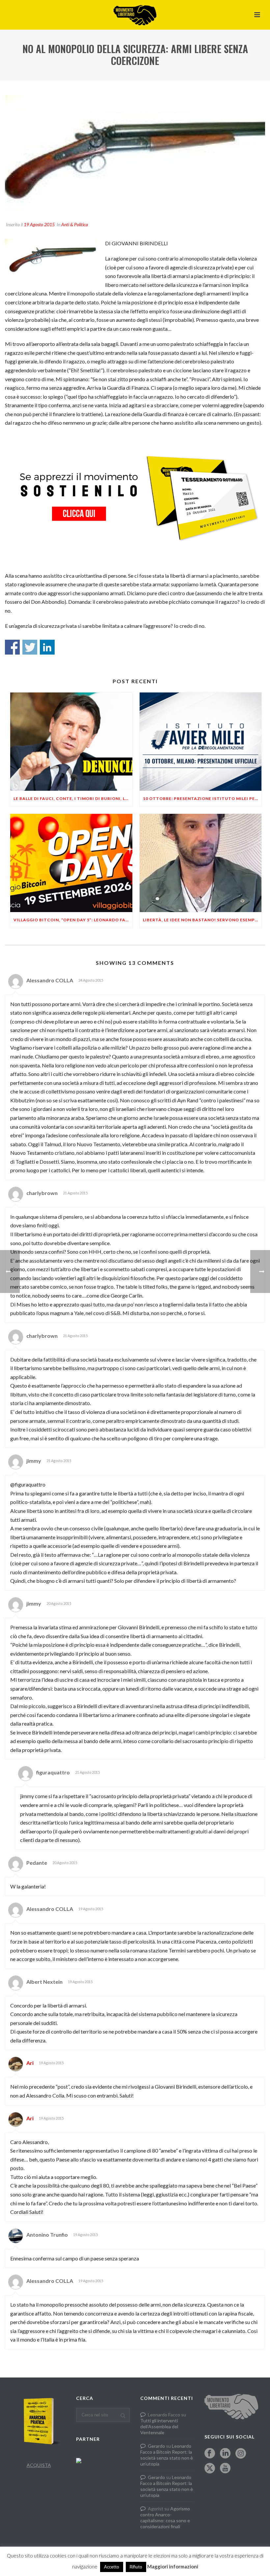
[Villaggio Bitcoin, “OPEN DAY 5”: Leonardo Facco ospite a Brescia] (71, 863)
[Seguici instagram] (241, 2454)
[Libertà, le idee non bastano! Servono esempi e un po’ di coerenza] (201, 863)
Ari (30, 2063)
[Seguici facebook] (210, 2454)
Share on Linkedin (47, 647)
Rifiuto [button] (136, 2567)
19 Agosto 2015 (39, 224)
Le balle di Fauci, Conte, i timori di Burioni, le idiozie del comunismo (73, 798)
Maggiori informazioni (173, 2566)
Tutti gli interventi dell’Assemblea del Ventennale (159, 2426)
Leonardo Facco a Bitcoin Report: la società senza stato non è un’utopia (167, 2455)
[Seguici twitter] (210, 2469)
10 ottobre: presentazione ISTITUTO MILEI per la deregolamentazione (202, 798)
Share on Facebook (12, 647)
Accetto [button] (112, 2567)
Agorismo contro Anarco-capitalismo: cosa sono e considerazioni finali (165, 2517)
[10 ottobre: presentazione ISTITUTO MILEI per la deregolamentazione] (201, 742)
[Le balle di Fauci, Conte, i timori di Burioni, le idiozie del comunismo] (71, 742)
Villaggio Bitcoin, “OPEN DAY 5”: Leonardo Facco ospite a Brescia (73, 920)
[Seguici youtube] (225, 2469)
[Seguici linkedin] (225, 2454)
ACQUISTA (39, 2465)
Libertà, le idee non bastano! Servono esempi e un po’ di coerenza (202, 920)
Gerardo (156, 2446)
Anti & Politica (75, 224)
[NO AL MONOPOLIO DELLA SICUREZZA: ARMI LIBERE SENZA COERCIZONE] (135, 154)
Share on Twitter (30, 647)
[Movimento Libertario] (135, 15)
